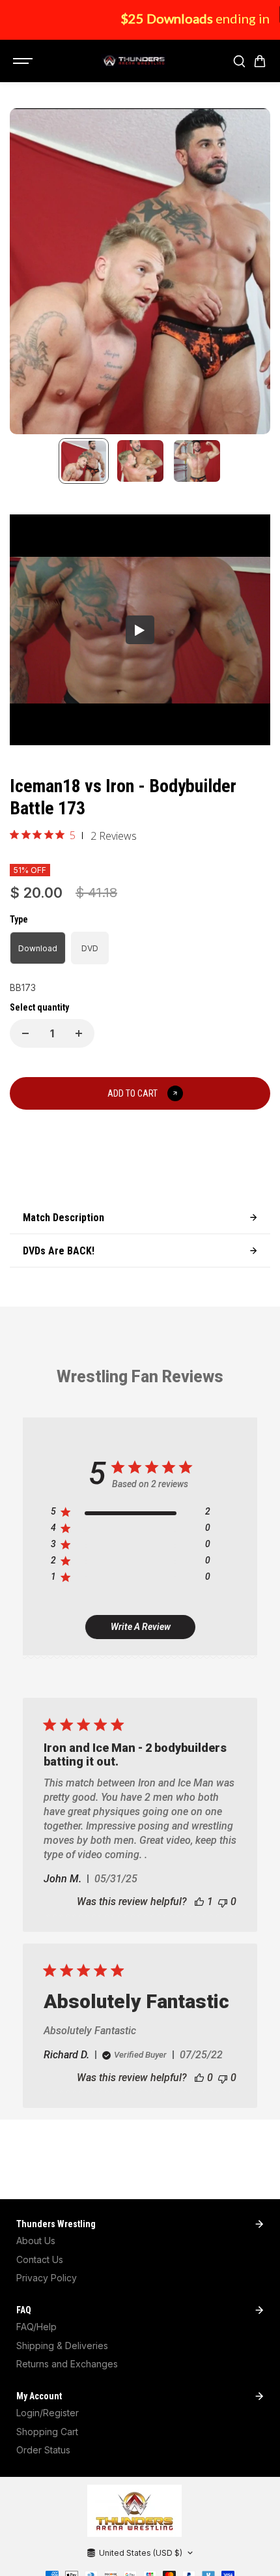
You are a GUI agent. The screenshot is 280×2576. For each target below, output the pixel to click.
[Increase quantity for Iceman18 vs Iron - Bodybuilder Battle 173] (79, 1033)
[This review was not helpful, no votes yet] (223, 1902)
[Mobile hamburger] (24, 61)
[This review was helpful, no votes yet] (199, 2078)
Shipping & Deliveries (62, 2346)
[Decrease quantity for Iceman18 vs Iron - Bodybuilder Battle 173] (25, 1033)
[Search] (239, 61)
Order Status (43, 2450)
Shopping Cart (47, 2432)
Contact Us (40, 2259)
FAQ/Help (36, 2327)
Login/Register (48, 2413)
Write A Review (141, 1627)
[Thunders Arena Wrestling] (133, 61)
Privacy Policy (47, 2278)
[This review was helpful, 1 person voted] (199, 1902)
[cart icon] (260, 61)
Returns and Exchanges (67, 2364)
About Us (36, 2241)
